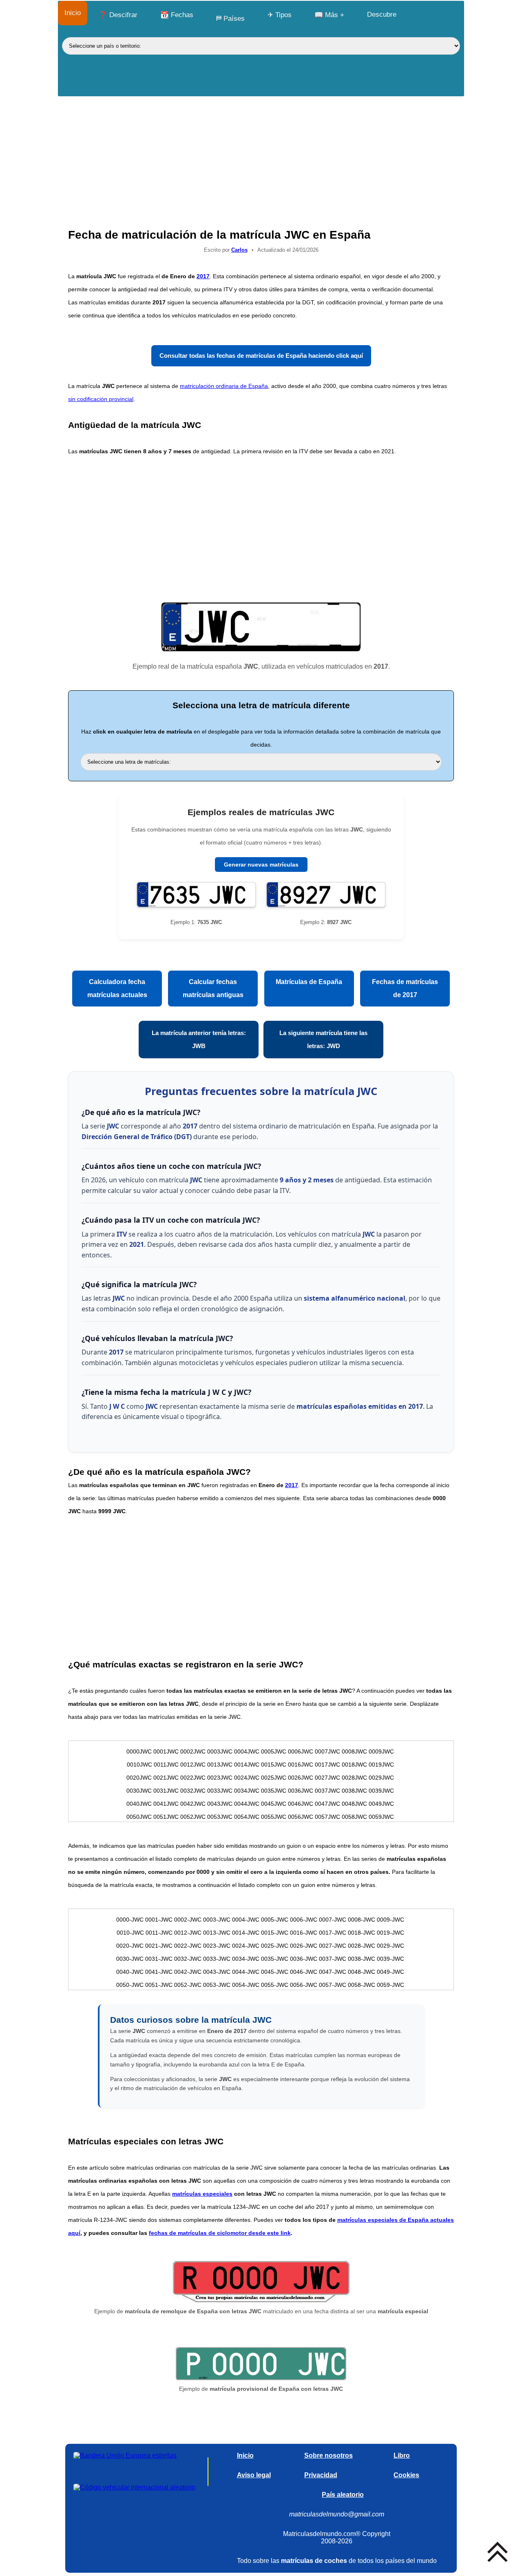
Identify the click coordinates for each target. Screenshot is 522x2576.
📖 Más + (329, 15)
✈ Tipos (280, 15)
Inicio (73, 13)
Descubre (382, 14)
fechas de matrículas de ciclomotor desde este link (220, 2233)
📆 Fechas (177, 15)
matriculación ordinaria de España (224, 386)
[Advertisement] (261, 158)
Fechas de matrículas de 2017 (405, 988)
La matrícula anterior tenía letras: (199, 1039)
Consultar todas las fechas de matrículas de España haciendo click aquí (261, 356)
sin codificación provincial (101, 399)
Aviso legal (254, 2475)
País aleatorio (343, 2495)
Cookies (406, 2475)
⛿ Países (230, 19)
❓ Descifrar (118, 15)
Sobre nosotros (328, 2455)
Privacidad (321, 2475)
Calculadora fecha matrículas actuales (117, 988)
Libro (402, 2455)
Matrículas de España (309, 982)
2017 (203, 276)
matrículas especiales (202, 2194)
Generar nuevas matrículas (261, 865)
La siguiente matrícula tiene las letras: (323, 1039)
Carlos (239, 250)
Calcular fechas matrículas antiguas (213, 988)
